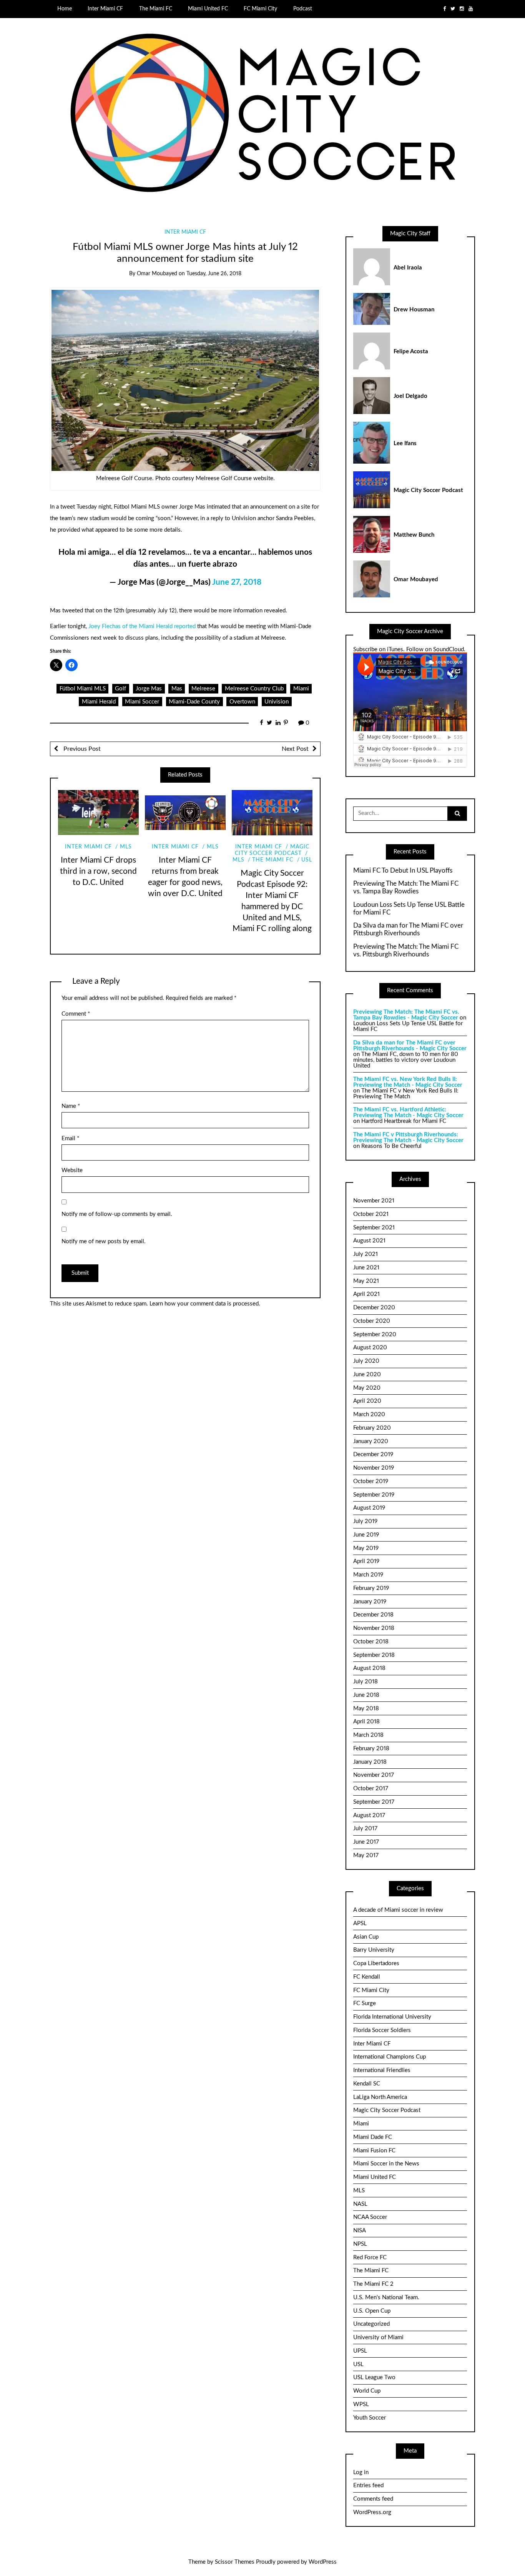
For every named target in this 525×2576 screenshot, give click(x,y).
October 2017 (371, 1789)
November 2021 (374, 1201)
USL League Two (374, 2377)
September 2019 (374, 1495)
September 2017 (374, 1802)
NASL (360, 2204)
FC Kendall (367, 1977)
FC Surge (365, 2003)
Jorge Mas (149, 689)
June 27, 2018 (237, 582)
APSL (360, 1923)
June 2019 (366, 1535)
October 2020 (372, 1321)
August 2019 (369, 1508)
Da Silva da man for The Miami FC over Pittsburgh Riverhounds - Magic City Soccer (410, 1046)
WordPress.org (372, 2512)
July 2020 (366, 1361)
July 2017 (365, 1828)
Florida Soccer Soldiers (382, 2030)
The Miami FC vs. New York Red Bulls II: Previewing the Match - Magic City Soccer (408, 1082)
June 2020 (367, 1374)
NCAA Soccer (370, 2217)
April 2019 (366, 1561)
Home (65, 9)
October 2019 (371, 1481)
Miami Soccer (142, 702)
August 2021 (369, 1241)
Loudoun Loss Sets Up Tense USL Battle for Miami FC (409, 909)
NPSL (360, 2244)
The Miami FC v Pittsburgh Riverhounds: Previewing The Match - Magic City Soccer (408, 1137)
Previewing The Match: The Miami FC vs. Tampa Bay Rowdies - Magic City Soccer (406, 1015)
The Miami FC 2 (373, 2284)
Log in (361, 2472)
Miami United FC (208, 9)
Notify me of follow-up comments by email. (117, 1214)
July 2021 (366, 1254)
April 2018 (366, 1722)
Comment (76, 1014)
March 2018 (368, 1735)
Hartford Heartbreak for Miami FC (404, 1121)
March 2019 (368, 1575)
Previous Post (81, 749)
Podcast (303, 9)
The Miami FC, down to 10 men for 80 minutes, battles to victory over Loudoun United (406, 1060)
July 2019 (365, 1521)
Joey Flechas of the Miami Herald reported (142, 626)
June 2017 (366, 1842)
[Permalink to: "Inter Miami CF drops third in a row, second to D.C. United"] (98, 813)
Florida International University (392, 2017)
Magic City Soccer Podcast (387, 2110)
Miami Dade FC (373, 2137)
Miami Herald (99, 702)
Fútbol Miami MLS (83, 689)
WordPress (323, 2562)
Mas (177, 689)
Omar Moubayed (157, 274)
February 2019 (371, 1588)
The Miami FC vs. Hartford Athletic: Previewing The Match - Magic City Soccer (408, 1113)
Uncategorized (371, 2324)
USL (307, 860)
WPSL (361, 2404)
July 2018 (366, 1682)
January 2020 (371, 1441)
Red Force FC (370, 2258)
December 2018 (373, 1615)
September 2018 (374, 1655)
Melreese (203, 689)
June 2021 (366, 1268)
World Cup (367, 2391)
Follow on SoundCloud (435, 649)
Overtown (242, 702)
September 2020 (375, 1335)
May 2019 (366, 1548)
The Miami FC (156, 9)
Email (70, 1138)
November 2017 (374, 1775)
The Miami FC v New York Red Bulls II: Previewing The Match (406, 1094)
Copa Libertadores (376, 1963)
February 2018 (371, 1749)
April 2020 (367, 1401)
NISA (360, 2231)
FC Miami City (260, 9)
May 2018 (366, 1709)
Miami (301, 689)
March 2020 (369, 1414)
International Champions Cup (390, 2057)
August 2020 (370, 1348)
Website (72, 1170)
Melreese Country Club (254, 689)
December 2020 (374, 1308)
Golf (120, 689)
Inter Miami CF (105, 9)
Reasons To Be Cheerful (391, 1146)
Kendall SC (367, 2084)
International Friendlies (382, 2070)
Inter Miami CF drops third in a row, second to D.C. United (98, 871)
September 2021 (374, 1228)
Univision (277, 702)
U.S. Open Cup (372, 2311)
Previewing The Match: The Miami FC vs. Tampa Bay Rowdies (406, 887)
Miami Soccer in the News (386, 2164)
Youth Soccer (370, 2418)
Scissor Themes (235, 2562)
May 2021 (366, 1281)
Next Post (295, 749)
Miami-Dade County (194, 702)
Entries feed (368, 2485)
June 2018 (366, 1695)
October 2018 (371, 1642)
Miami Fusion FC (374, 2151)
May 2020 (367, 1388)
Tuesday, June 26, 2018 (214, 274)
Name (71, 1106)
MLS (126, 847)
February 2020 (372, 1428)
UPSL (360, 2351)
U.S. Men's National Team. (386, 2297)
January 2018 (370, 1762)
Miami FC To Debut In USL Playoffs (403, 871)
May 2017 (366, 1855)
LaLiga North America (380, 2097)
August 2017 (369, 1815)
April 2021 (366, 1294)
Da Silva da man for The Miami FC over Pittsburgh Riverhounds (408, 929)
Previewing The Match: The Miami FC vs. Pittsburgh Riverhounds (406, 950)
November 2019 (374, 1468)
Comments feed (373, 2499)
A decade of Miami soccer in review (398, 1910)
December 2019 (373, 1454)
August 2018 (369, 1668)
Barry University (374, 1950)
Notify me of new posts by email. (104, 1241)
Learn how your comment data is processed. (205, 1304)
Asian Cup (366, 1937)
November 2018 (374, 1628)
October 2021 (371, 1214)
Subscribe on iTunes (378, 649)
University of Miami (378, 2337)
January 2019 (370, 1602)
